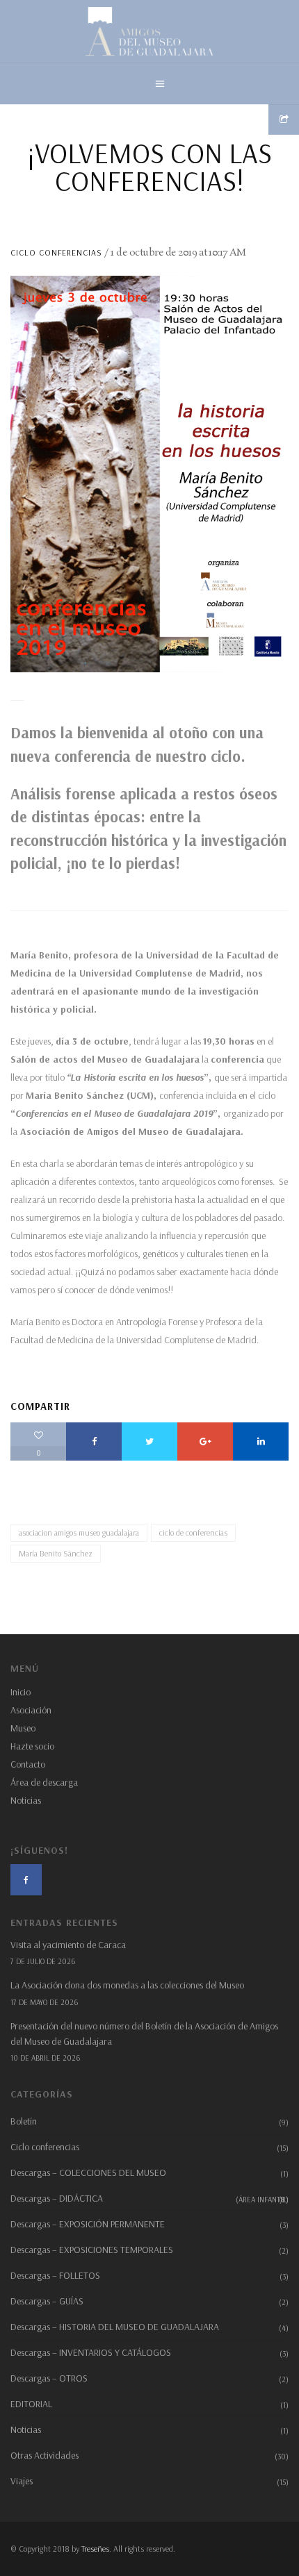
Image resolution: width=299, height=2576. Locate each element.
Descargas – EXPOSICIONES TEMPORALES (92, 2250)
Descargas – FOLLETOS (55, 2275)
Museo (23, 1728)
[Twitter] (149, 1441)
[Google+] (205, 1441)
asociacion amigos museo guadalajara (79, 1532)
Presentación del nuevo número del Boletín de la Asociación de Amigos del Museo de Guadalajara (144, 2034)
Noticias (26, 1800)
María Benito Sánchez (56, 1553)
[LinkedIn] (261, 1441)
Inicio (21, 1692)
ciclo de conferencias (193, 1532)
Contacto (28, 1764)
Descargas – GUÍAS (47, 2301)
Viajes (22, 2481)
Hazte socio (32, 1746)
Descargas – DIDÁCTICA (149, 2198)
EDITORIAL (31, 2404)
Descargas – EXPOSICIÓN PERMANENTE (88, 2224)
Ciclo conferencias (56, 252)
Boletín (24, 2121)
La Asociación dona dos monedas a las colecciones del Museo (127, 1985)
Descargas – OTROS (49, 2378)
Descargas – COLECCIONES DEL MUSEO (88, 2172)
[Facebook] (94, 1441)
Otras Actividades (45, 2455)
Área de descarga (44, 1782)
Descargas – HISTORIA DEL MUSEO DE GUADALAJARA (115, 2327)
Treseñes (95, 2549)
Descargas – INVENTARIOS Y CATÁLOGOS (91, 2352)
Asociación (31, 1710)
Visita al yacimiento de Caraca (68, 1945)
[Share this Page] (284, 119)
